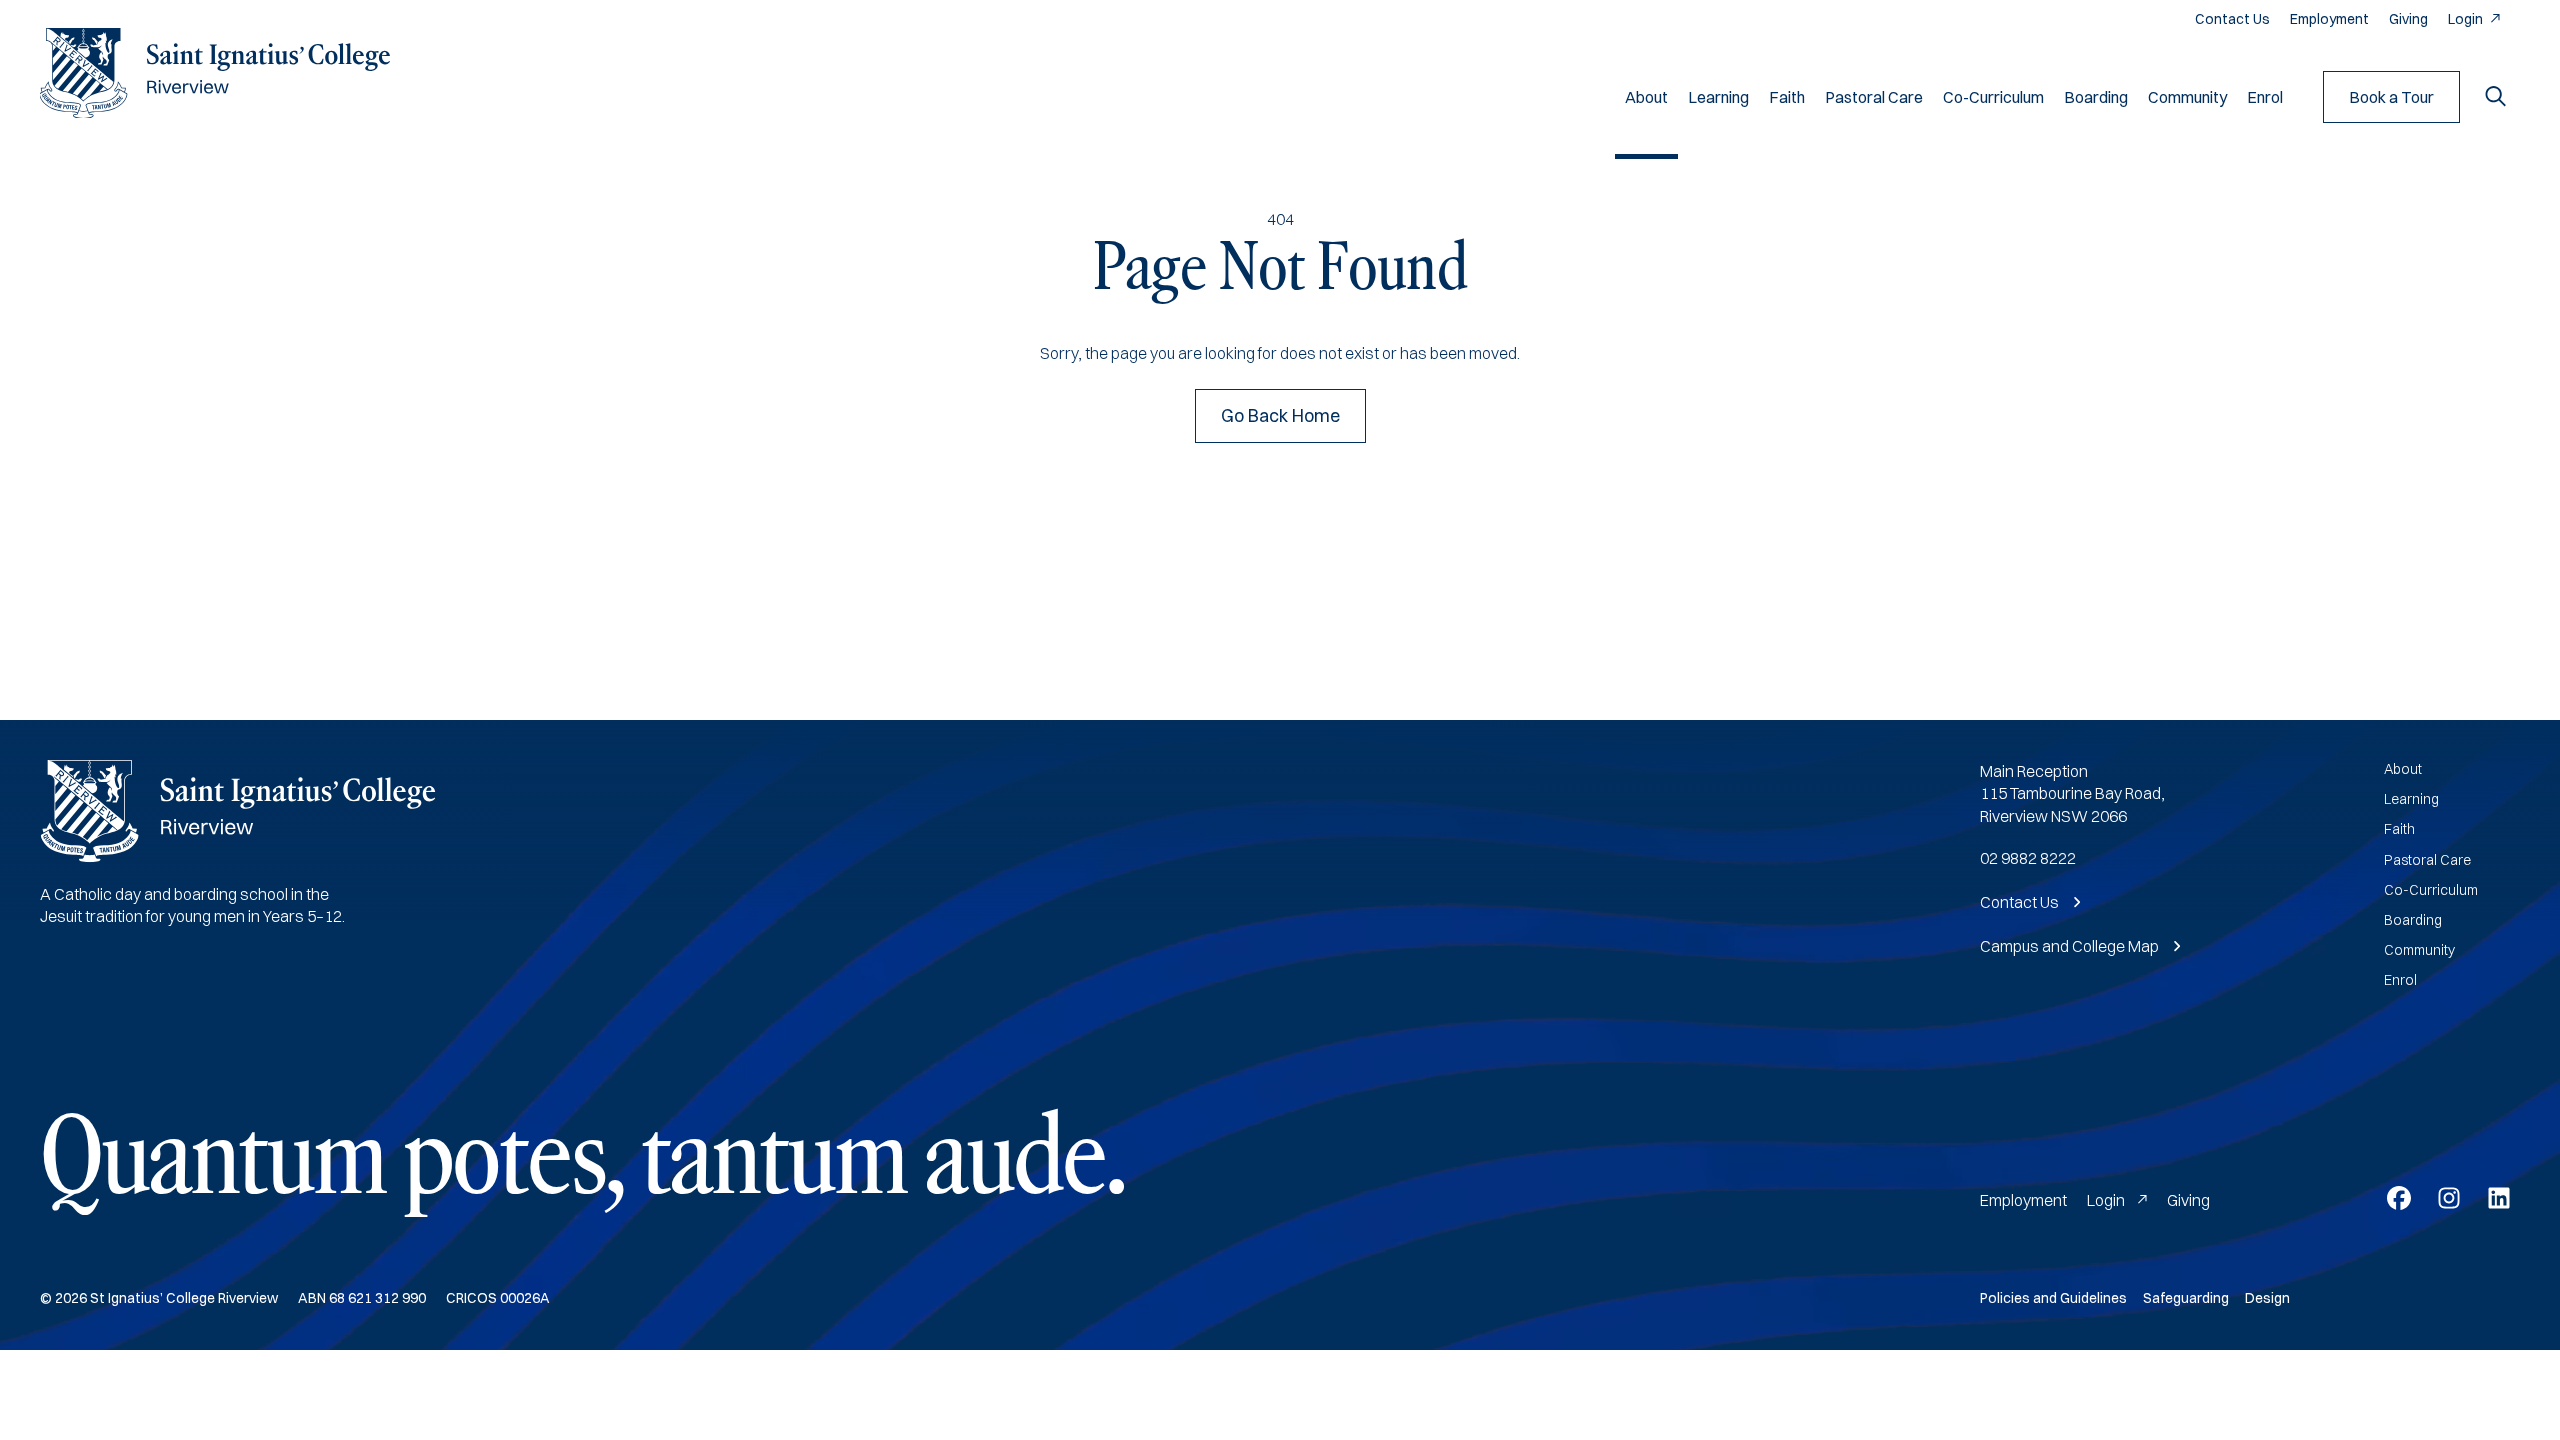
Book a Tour (2391, 97)
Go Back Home (1280, 415)
